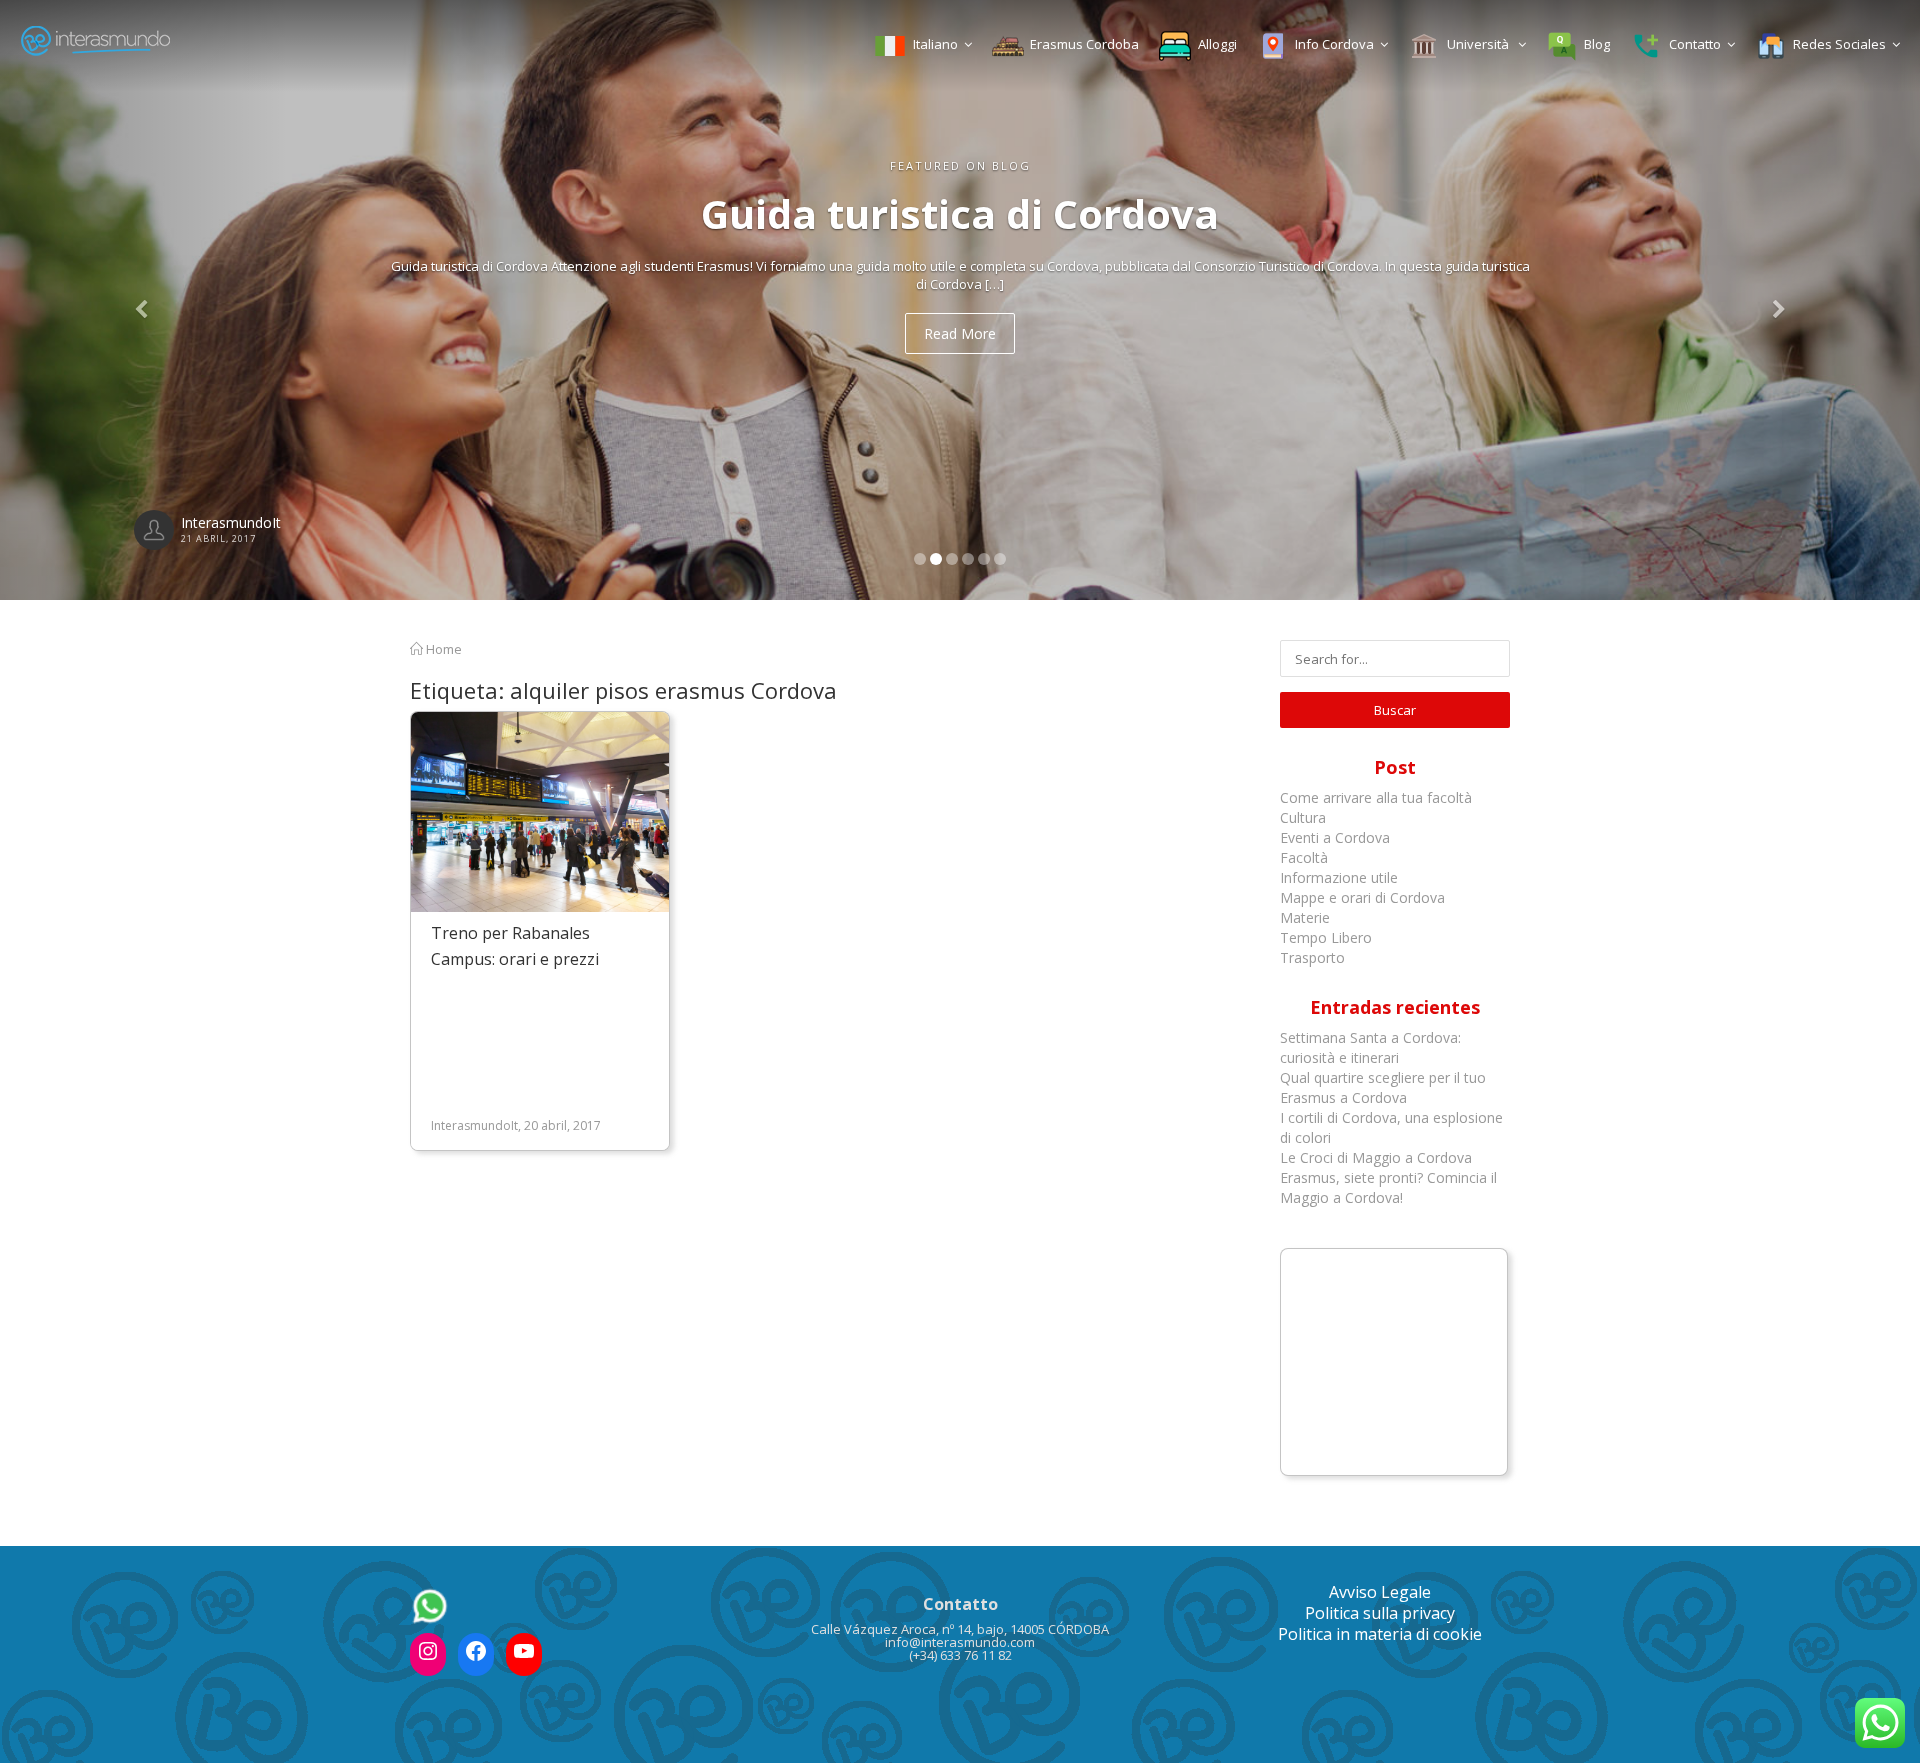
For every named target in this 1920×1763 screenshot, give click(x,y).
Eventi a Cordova (1335, 837)
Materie (1305, 917)
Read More (960, 333)
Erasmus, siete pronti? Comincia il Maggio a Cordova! (1388, 1187)
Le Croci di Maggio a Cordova (1376, 1157)
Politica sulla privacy (1380, 1613)
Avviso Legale (1380, 1592)
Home (442, 649)
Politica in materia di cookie (1380, 1634)
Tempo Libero (1326, 937)
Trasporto (1312, 957)
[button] (144, 300)
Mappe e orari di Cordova (1362, 897)
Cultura (1303, 817)
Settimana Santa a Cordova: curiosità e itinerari (1370, 1047)
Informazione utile (1339, 877)
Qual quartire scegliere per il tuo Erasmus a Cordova (1383, 1087)
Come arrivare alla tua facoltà (1378, 797)
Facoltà (1306, 857)
